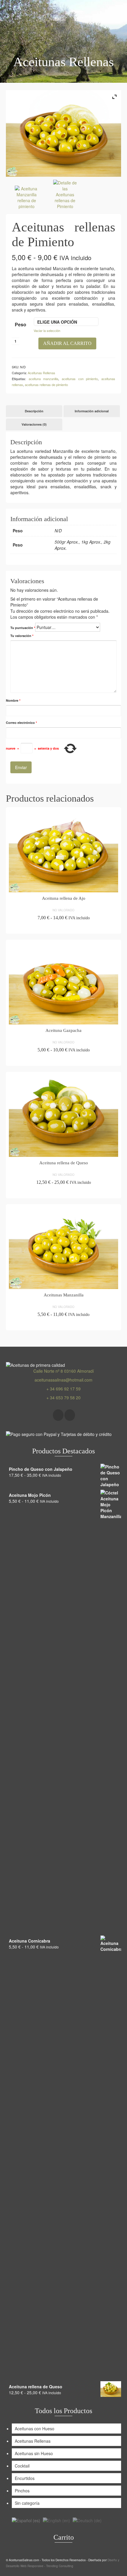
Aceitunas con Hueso (35, 2429)
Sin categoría (27, 2503)
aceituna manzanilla (44, 379)
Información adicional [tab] (92, 411)
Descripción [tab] (34, 411)
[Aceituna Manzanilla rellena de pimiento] (27, 198)
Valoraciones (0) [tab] (34, 424)
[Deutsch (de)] (87, 2520)
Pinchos (22, 2491)
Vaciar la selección (47, 330)
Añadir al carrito (67, 343)
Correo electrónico (21, 723)
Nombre (13, 700)
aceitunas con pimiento (80, 379)
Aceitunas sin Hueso (34, 2453)
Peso (21, 324)
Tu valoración (22, 636)
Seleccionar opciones (63, 928)
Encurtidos (25, 2478)
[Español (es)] (26, 2520)
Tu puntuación (23, 628)
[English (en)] (56, 2520)
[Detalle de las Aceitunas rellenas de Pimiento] (65, 195)
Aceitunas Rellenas (41, 373)
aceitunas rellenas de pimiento (46, 385)
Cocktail (22, 2466)
